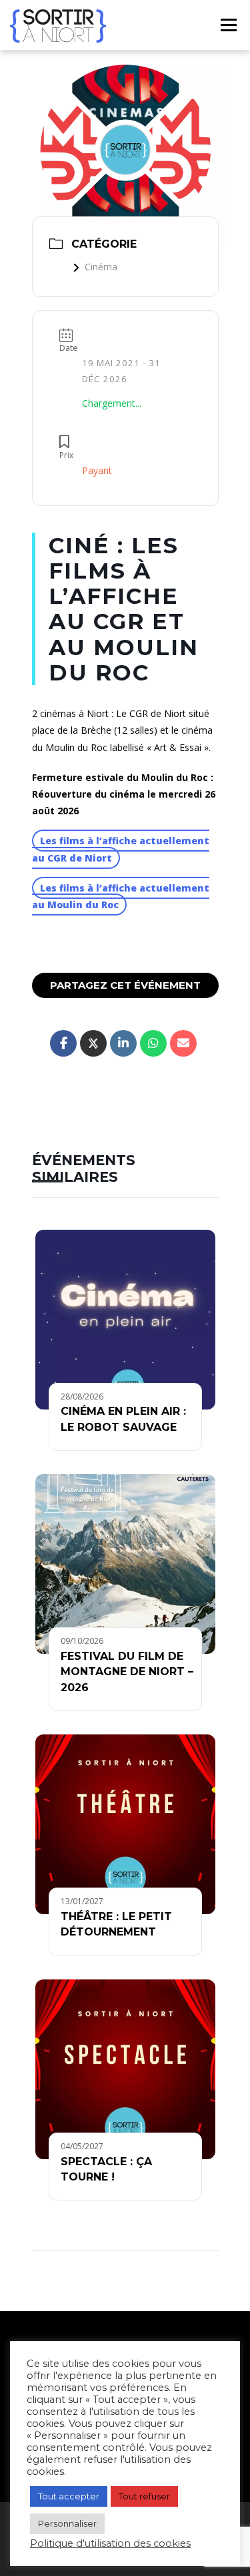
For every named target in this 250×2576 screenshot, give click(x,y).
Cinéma (101, 267)
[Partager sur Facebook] (63, 1043)
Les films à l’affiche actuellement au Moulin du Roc (121, 896)
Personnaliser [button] (67, 2523)
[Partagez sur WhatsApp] (153, 1043)
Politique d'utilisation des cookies (110, 2543)
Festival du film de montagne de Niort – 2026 (127, 1672)
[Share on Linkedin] (123, 1043)
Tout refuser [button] (144, 2496)
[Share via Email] (183, 1043)
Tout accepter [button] (69, 2496)
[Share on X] (93, 1043)
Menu (228, 25)
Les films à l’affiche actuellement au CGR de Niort (121, 849)
